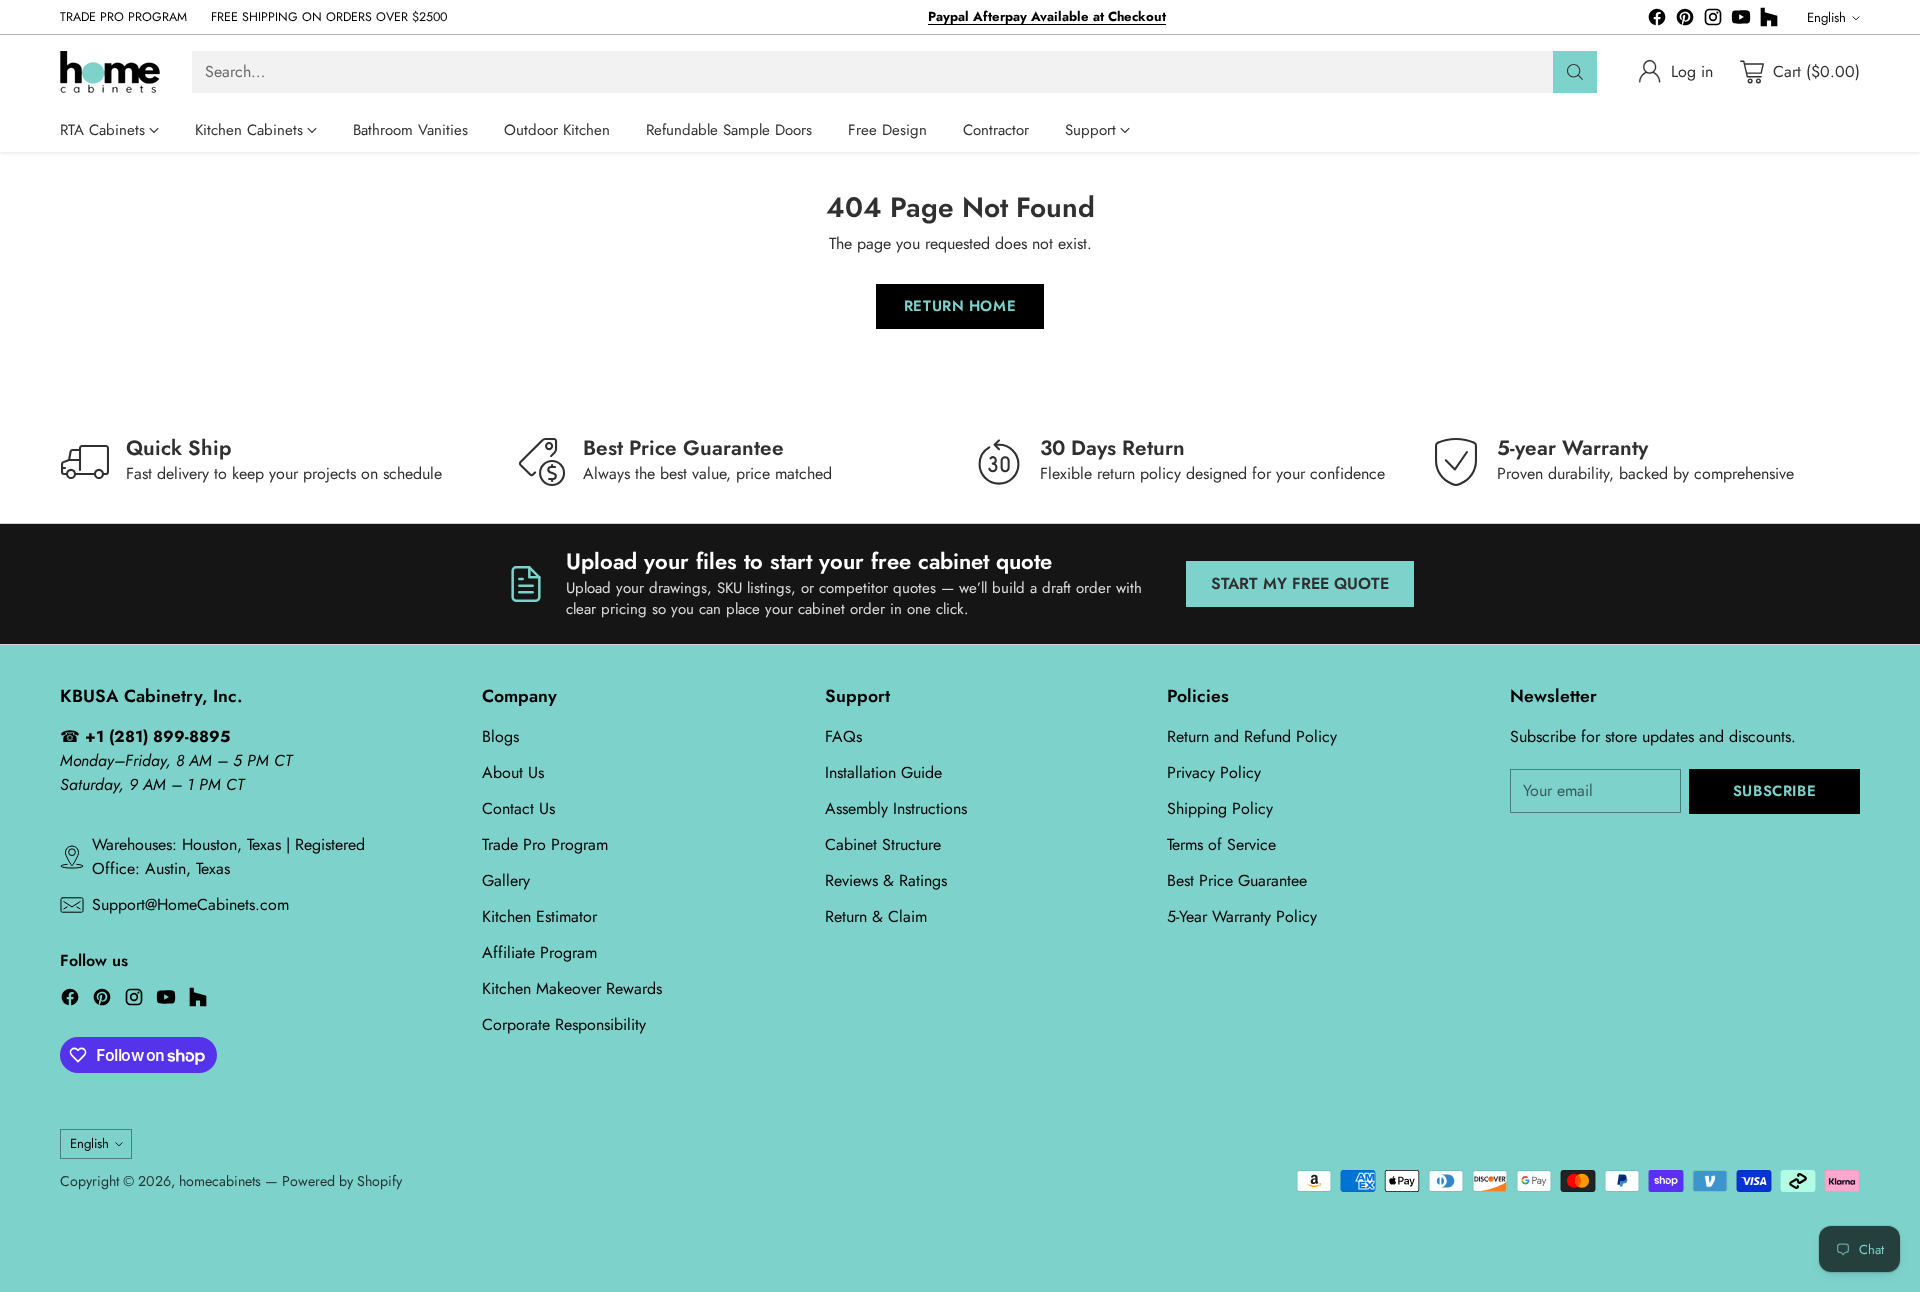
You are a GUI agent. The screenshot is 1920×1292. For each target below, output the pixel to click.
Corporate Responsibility (564, 1024)
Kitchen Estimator (539, 916)
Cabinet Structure (883, 844)
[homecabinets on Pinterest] (1685, 20)
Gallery (506, 880)
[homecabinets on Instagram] (1713, 20)
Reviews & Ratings (886, 880)
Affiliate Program (539, 952)
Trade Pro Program (545, 844)
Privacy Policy (1214, 772)
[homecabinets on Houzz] (1769, 20)
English (1826, 17)
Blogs (500, 736)
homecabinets (220, 1181)
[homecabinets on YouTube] (1741, 20)
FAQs (843, 736)
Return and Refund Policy (1252, 736)
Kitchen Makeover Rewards (572, 988)
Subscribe (1774, 791)
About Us (513, 772)
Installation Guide (883, 772)
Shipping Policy (1220, 808)
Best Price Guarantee (1237, 880)
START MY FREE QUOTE (1300, 583)
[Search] (1575, 72)
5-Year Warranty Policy (1242, 916)
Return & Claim (876, 916)
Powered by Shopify (342, 1181)
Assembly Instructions (896, 808)
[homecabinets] (110, 72)
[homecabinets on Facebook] (1657, 20)
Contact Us (518, 808)
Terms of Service (1221, 844)
